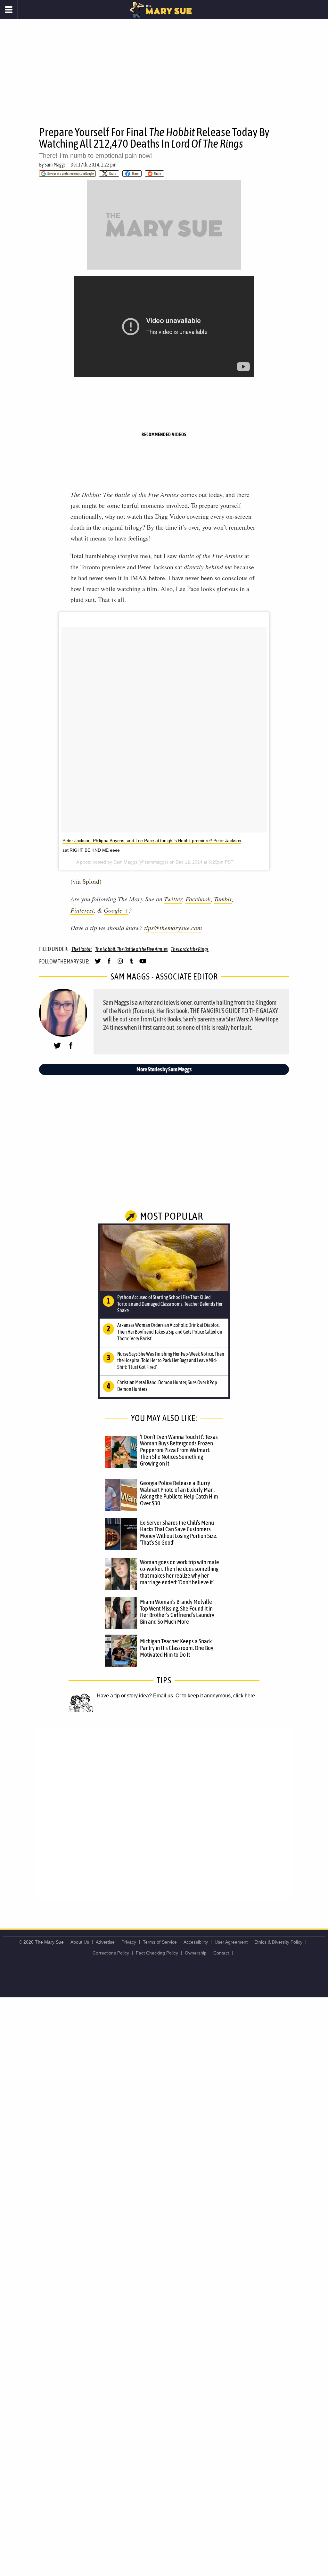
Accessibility (196, 1942)
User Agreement (231, 1942)
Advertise (105, 1942)
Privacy (129, 1942)
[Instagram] (120, 964)
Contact (221, 1953)
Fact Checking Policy (157, 1953)
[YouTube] (143, 964)
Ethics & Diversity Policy (278, 1942)
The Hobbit (82, 949)
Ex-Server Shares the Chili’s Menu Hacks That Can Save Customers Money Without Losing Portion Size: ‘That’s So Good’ (179, 1533)
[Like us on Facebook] (109, 964)
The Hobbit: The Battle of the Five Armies (131, 949)
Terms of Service (160, 1942)
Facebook (198, 899)
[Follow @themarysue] (98, 964)
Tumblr (223, 899)
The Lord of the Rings (190, 949)
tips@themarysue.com (173, 928)
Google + (116, 910)
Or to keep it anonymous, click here (215, 1696)
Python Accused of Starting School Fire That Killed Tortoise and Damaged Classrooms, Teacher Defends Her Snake (170, 1304)
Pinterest (82, 910)
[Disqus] (164, 1814)
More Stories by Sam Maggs (164, 1069)
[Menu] (9, 10)
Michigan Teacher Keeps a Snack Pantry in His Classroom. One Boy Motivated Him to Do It (177, 1648)
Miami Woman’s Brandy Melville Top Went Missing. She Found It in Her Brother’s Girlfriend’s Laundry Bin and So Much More (177, 1612)
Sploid (91, 881)
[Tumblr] (131, 964)
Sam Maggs (55, 165)
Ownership (196, 1953)
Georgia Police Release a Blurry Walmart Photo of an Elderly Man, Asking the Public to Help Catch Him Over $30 (179, 1493)
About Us (80, 1942)
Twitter (173, 899)
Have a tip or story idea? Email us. (135, 1696)
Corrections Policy (111, 1953)
